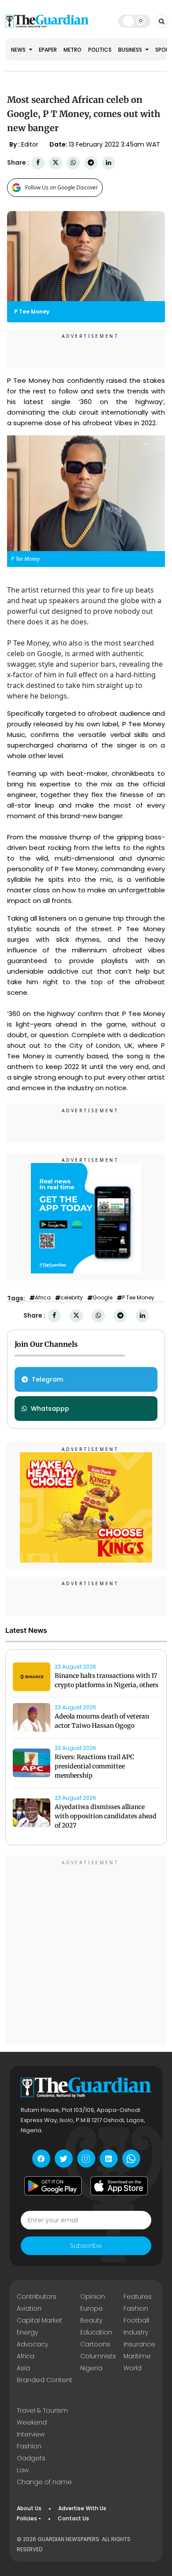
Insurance (139, 2344)
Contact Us (73, 2518)
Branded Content (45, 2380)
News (19, 50)
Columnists (98, 2356)
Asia (23, 2368)
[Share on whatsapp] (73, 163)
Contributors (37, 2296)
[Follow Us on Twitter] (64, 2159)
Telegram (47, 1379)
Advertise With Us (82, 2508)
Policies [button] (27, 2518)
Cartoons (95, 2344)
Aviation (29, 2308)
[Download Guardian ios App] (119, 2186)
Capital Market (39, 2320)
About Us (29, 2508)
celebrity (72, 1298)
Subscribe (86, 2246)
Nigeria (91, 2368)
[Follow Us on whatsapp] (131, 2159)
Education (96, 2332)
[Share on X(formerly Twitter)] (56, 163)
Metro (73, 50)
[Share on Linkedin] (108, 163)
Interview (31, 2434)
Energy (27, 2332)
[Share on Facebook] (38, 163)
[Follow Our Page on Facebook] (41, 2159)
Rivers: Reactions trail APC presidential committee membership (94, 1766)
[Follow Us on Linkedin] (109, 2159)
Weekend (32, 2422)
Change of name (44, 2482)
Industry (136, 2332)
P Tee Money (138, 1298)
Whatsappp (50, 1409)
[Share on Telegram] (91, 163)
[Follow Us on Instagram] (86, 2159)
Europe (92, 2308)
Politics (100, 50)
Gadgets (31, 2458)
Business (131, 50)
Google (103, 1298)
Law (23, 2470)
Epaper (48, 50)
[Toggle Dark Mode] (134, 21)
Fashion (136, 2308)
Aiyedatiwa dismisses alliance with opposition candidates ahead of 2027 (106, 1816)
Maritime (137, 2356)
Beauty (91, 2320)
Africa (43, 1298)
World (133, 2368)
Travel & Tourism (42, 2410)
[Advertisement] (86, 1952)
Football (136, 2320)
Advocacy (32, 2344)
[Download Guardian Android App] (53, 2186)
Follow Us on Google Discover (62, 187)
